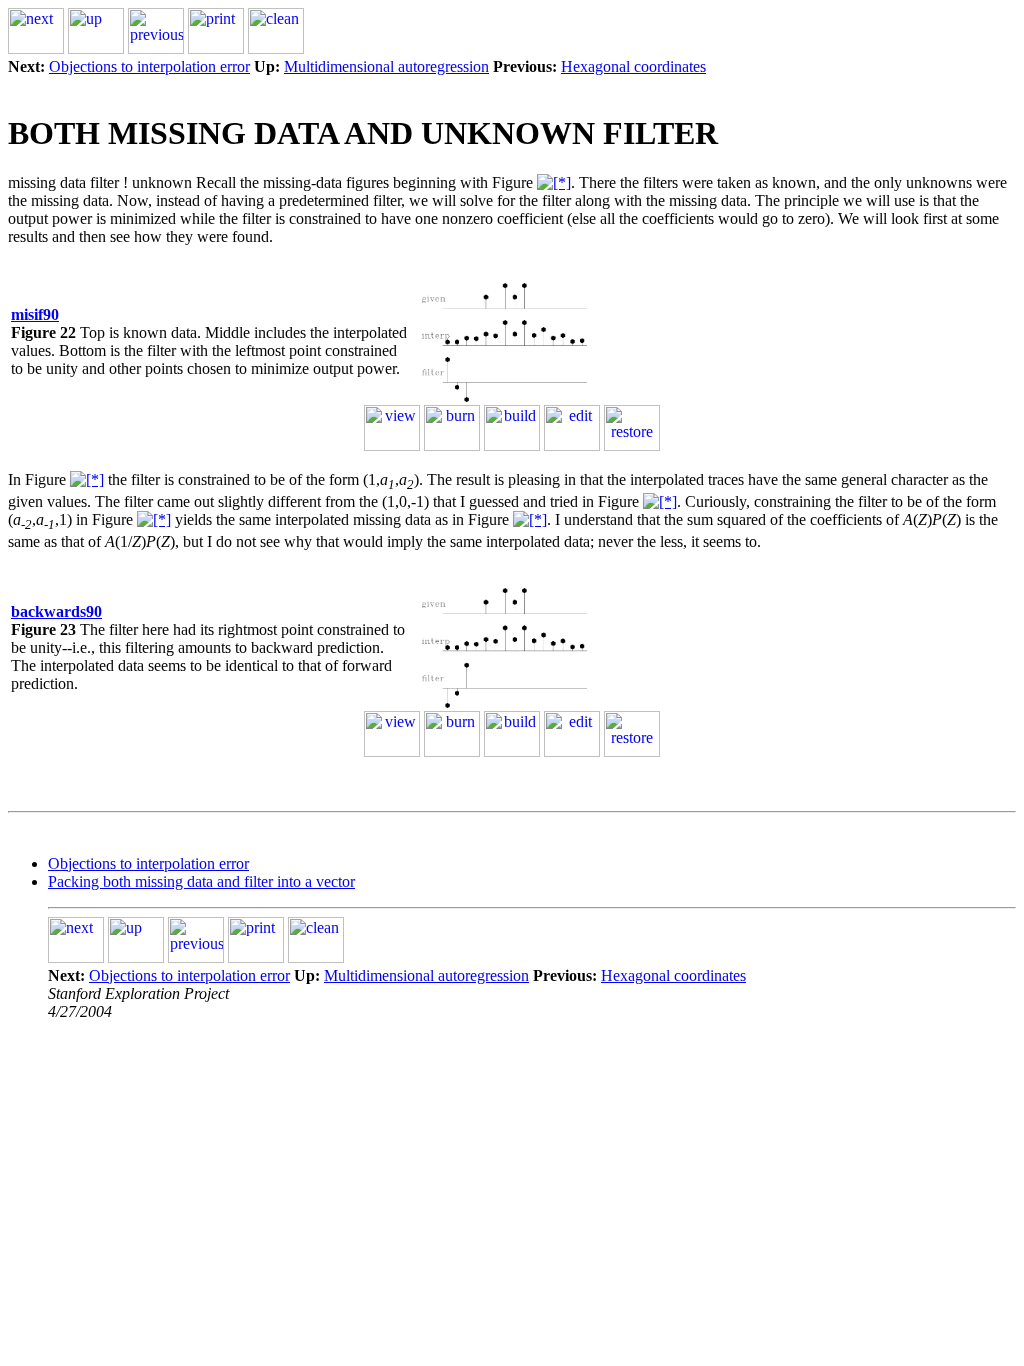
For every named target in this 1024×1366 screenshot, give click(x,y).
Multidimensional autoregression (386, 66)
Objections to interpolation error (149, 66)
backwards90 (56, 611)
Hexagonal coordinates (633, 66)
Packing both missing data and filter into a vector (201, 881)
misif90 (35, 314)
